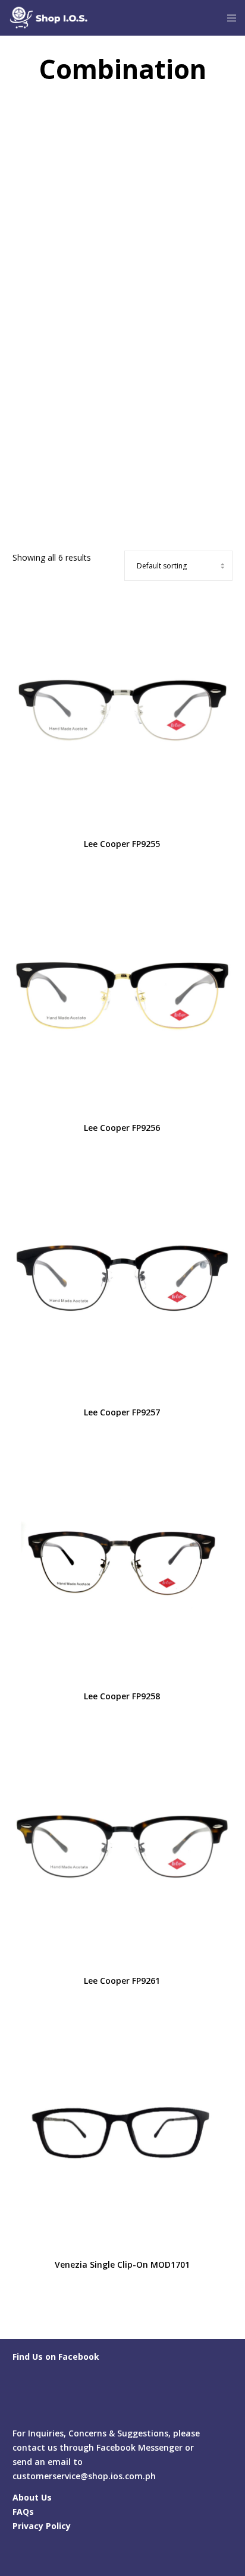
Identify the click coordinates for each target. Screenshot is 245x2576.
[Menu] (228, 18)
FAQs (23, 2512)
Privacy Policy (42, 2526)
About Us (32, 2497)
